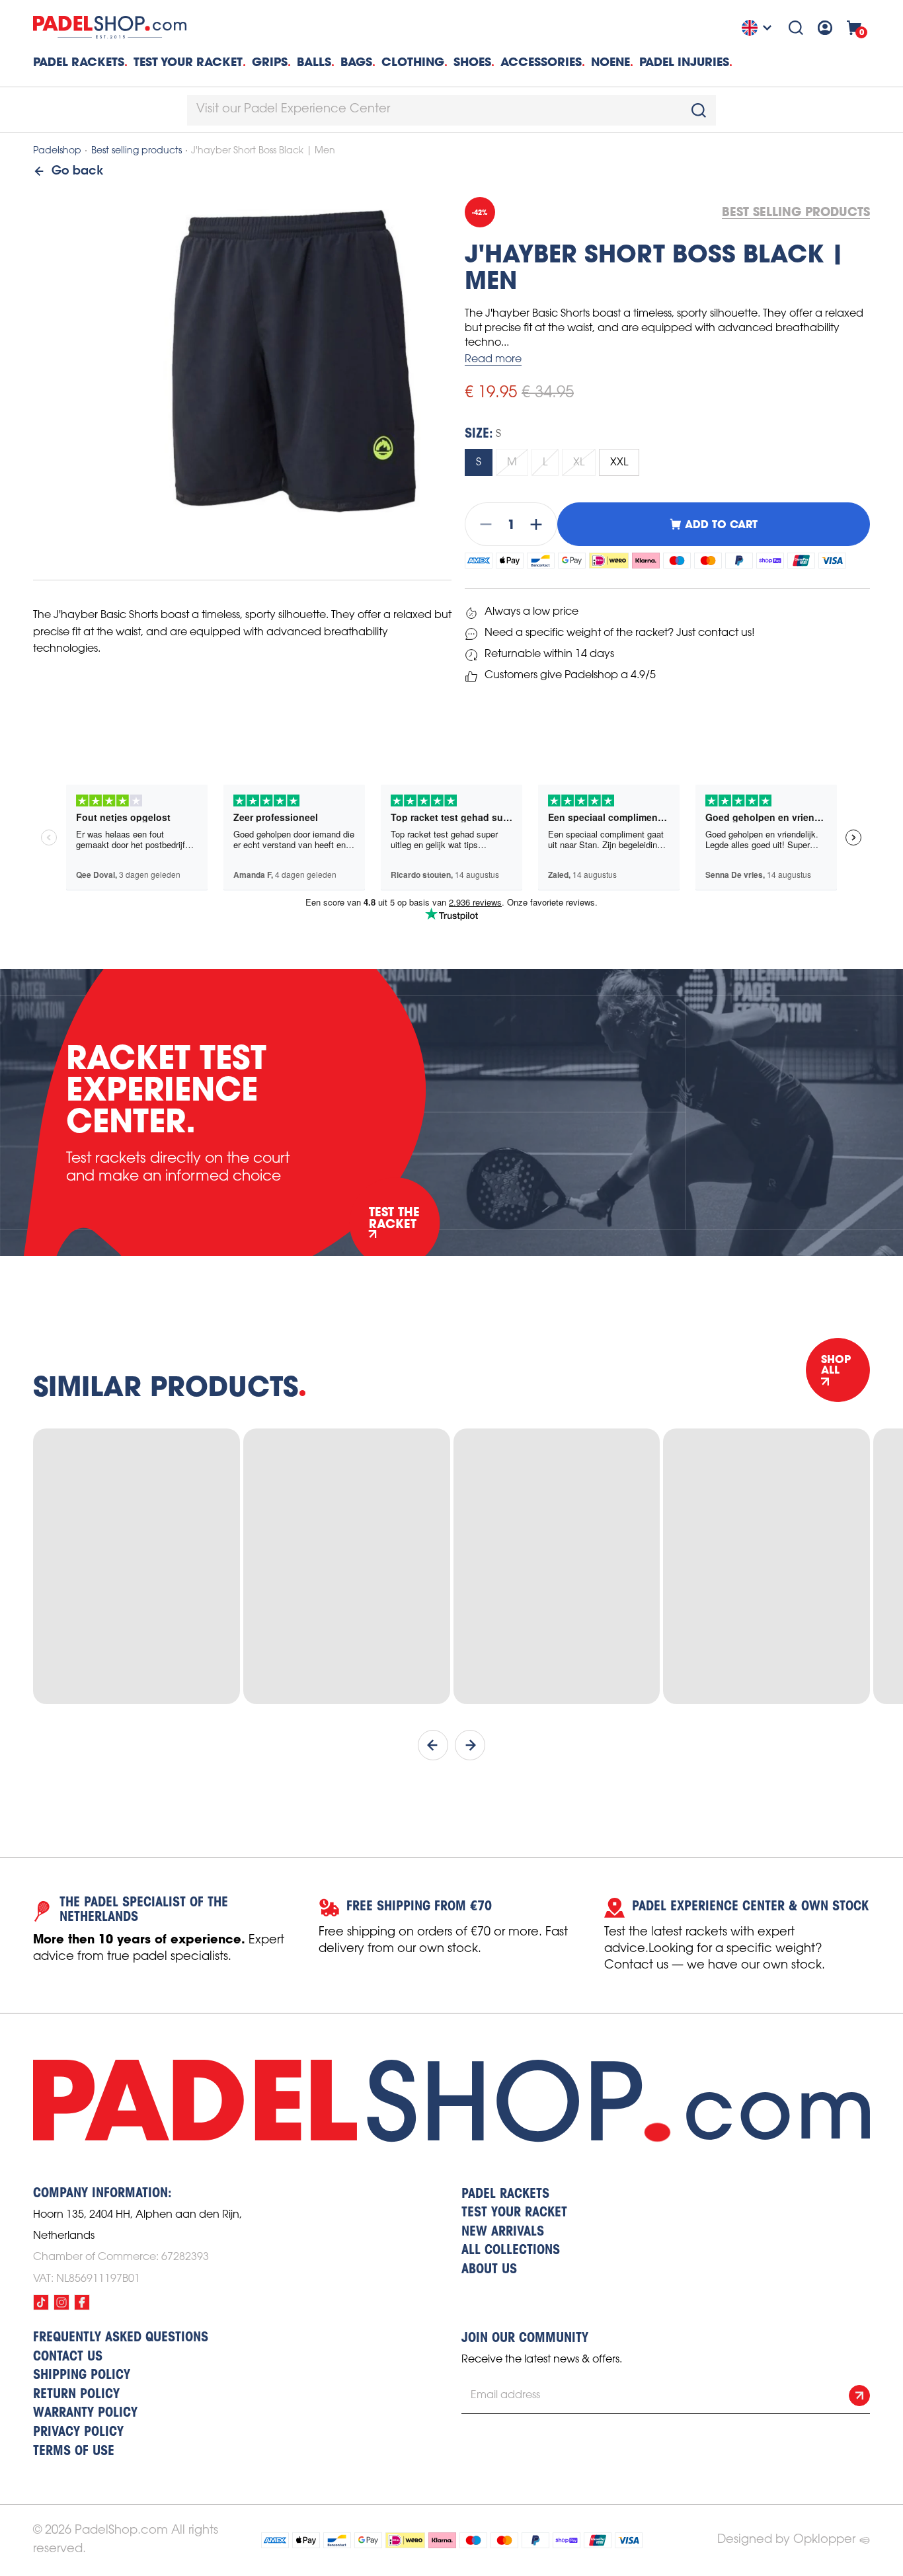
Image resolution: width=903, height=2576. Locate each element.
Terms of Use (74, 2452)
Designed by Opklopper (786, 2540)
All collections (511, 2251)
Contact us (68, 2357)
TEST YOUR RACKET (188, 62)
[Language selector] (758, 28)
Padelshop (57, 151)
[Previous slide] (433, 1745)
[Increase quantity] (540, 524)
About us (489, 2270)
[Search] (796, 28)
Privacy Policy (78, 2433)
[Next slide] (470, 1745)
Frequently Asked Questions (121, 2338)
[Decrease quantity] (482, 524)
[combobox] (451, 110)
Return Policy (76, 2395)
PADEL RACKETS (505, 2195)
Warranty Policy (85, 2413)
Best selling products (137, 151)
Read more (493, 359)
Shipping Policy (82, 2376)
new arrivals (503, 2232)
